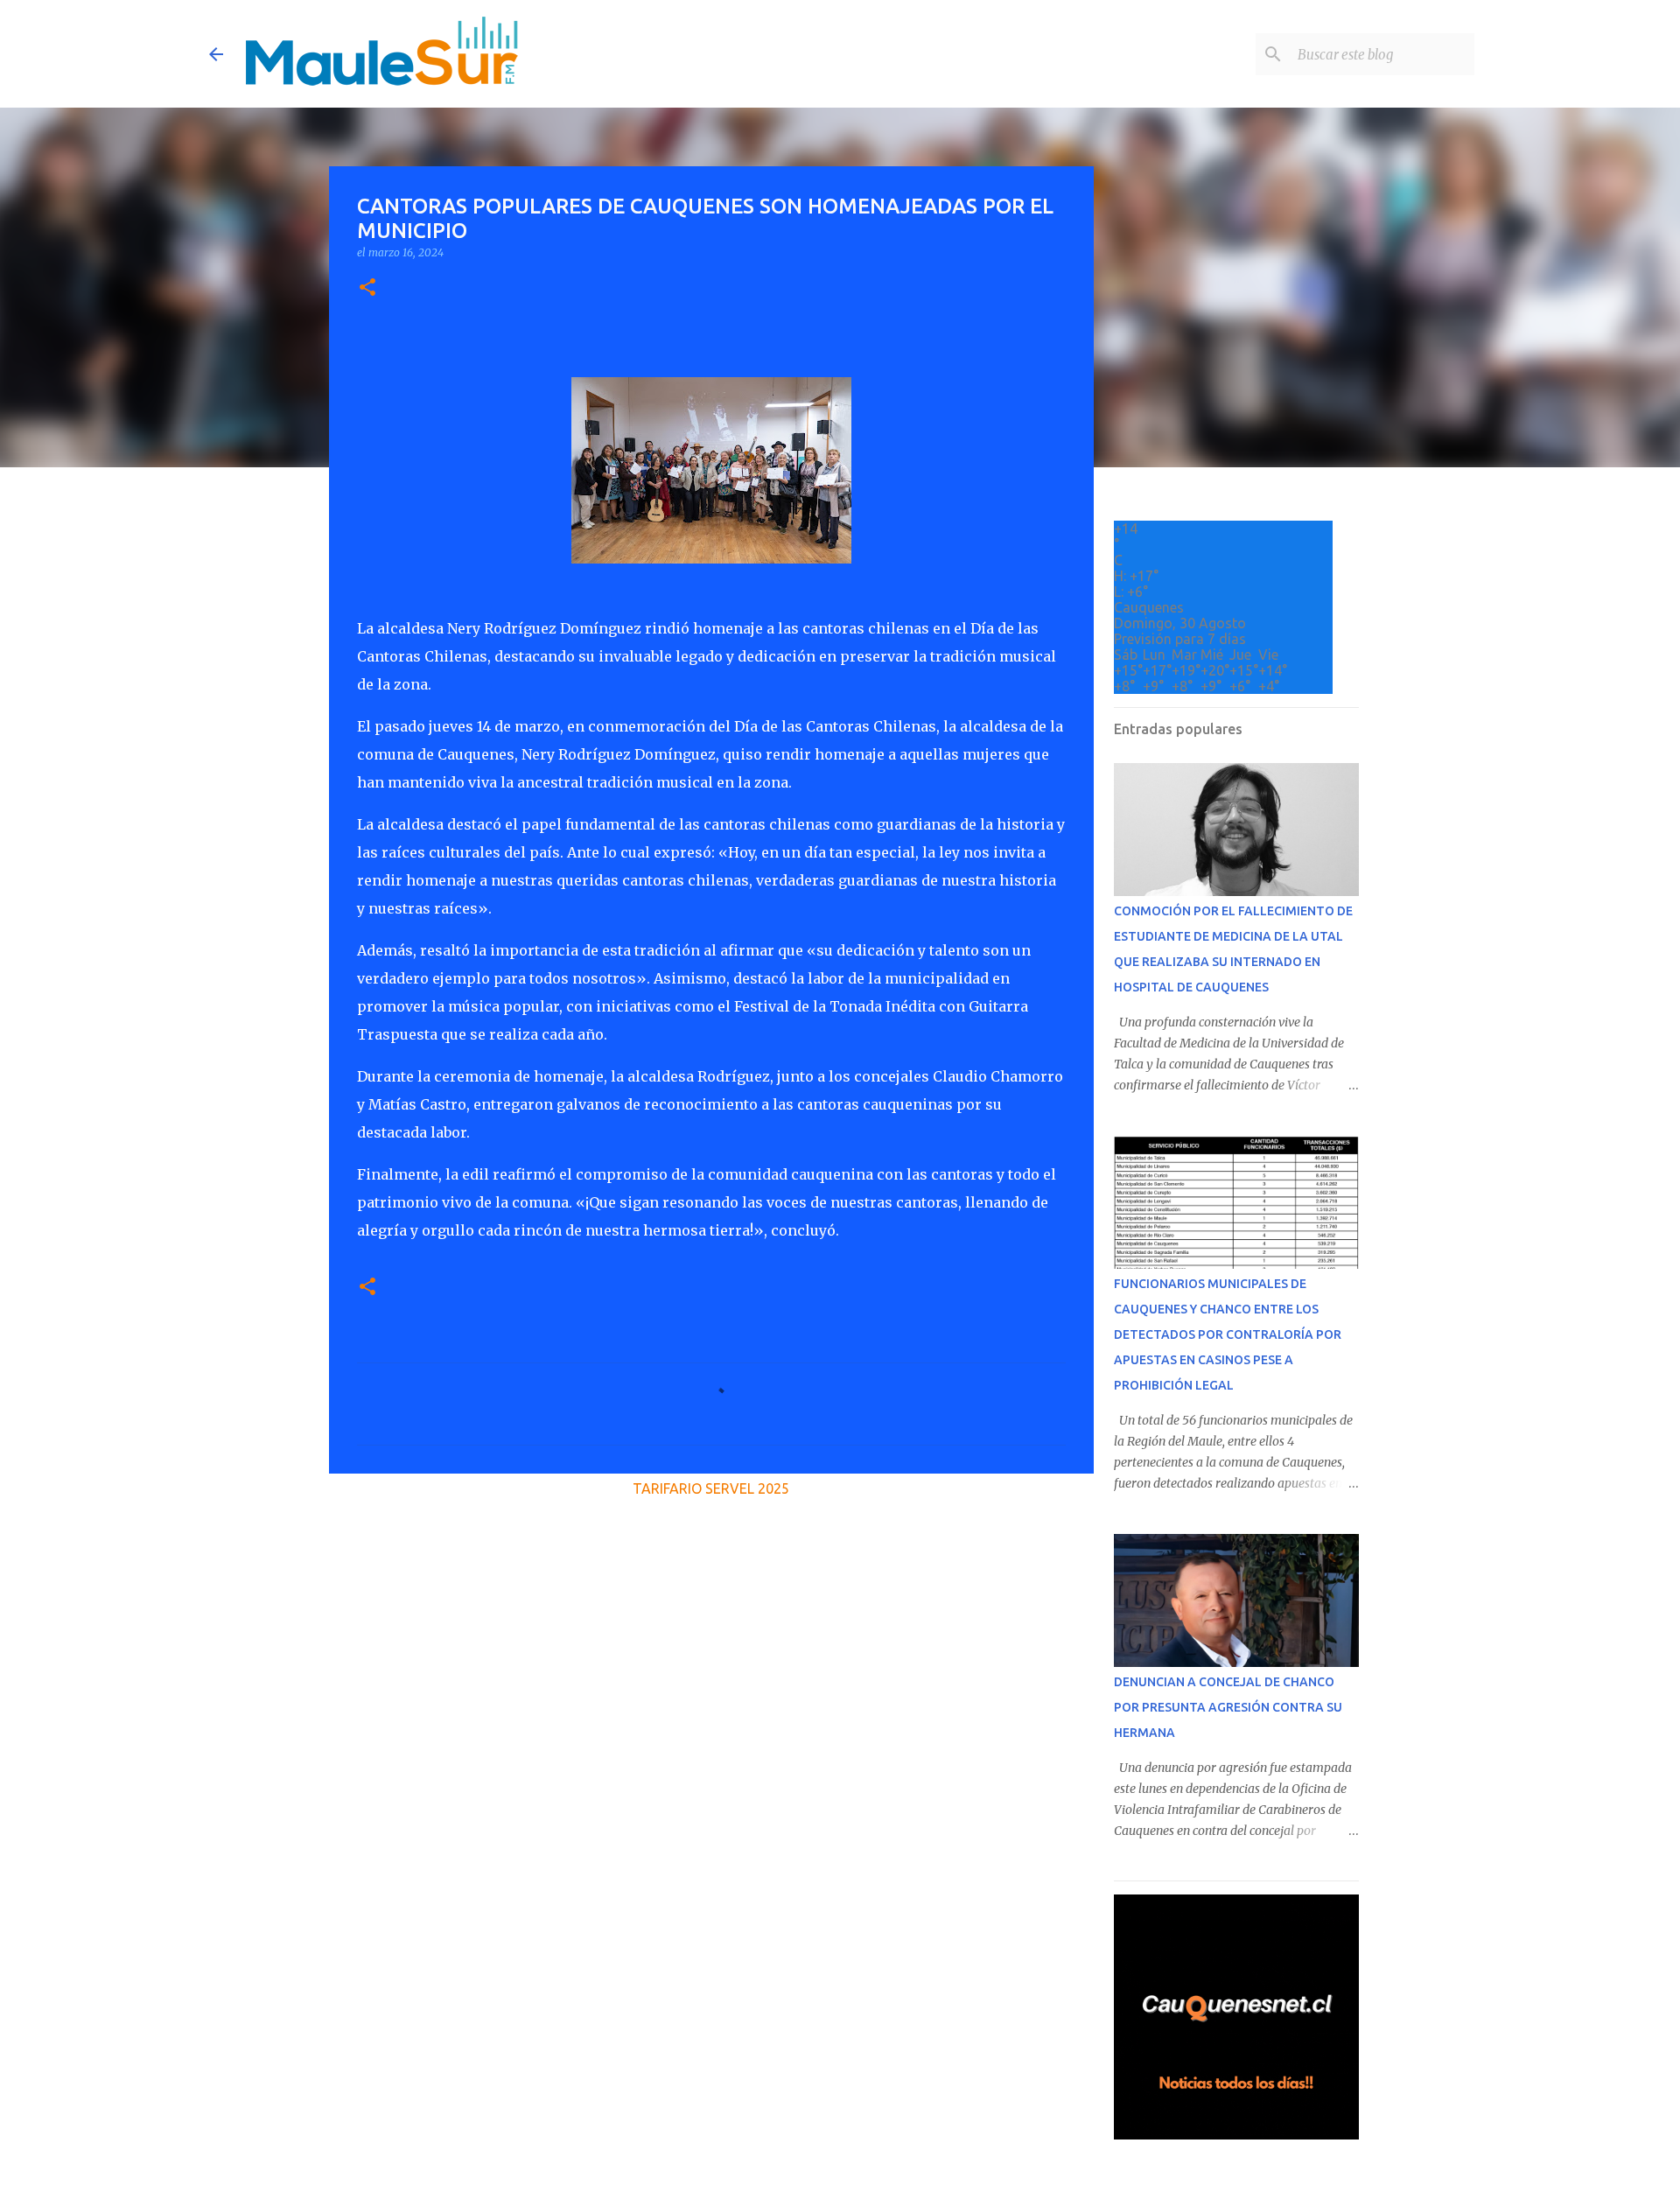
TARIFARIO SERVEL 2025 (711, 1488)
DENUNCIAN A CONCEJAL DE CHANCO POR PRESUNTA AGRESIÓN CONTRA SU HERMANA (1228, 1707)
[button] (367, 288)
